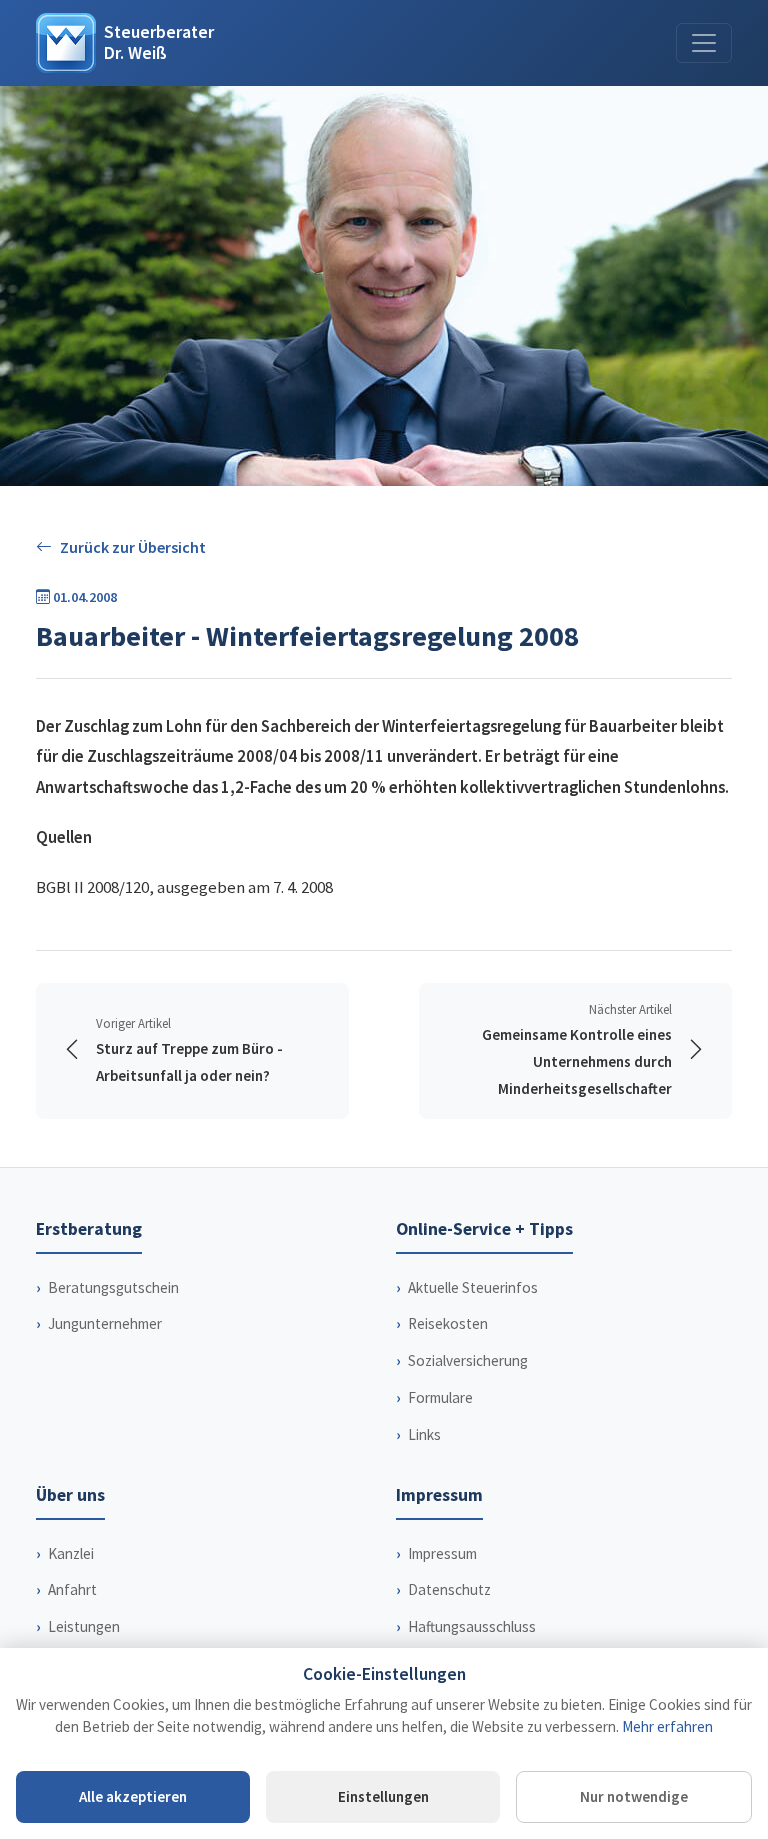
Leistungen (84, 1626)
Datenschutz (449, 1589)
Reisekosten (448, 1323)
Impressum (442, 1553)
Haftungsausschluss (472, 1626)
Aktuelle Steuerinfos (473, 1287)
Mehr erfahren (667, 1726)
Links (424, 1434)
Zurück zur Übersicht (133, 547)
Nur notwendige (634, 1796)
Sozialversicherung (468, 1360)
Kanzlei (71, 1553)
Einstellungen (383, 1796)
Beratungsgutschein (113, 1287)
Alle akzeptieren (133, 1796)
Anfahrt (72, 1589)
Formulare (440, 1397)
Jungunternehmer (105, 1323)
